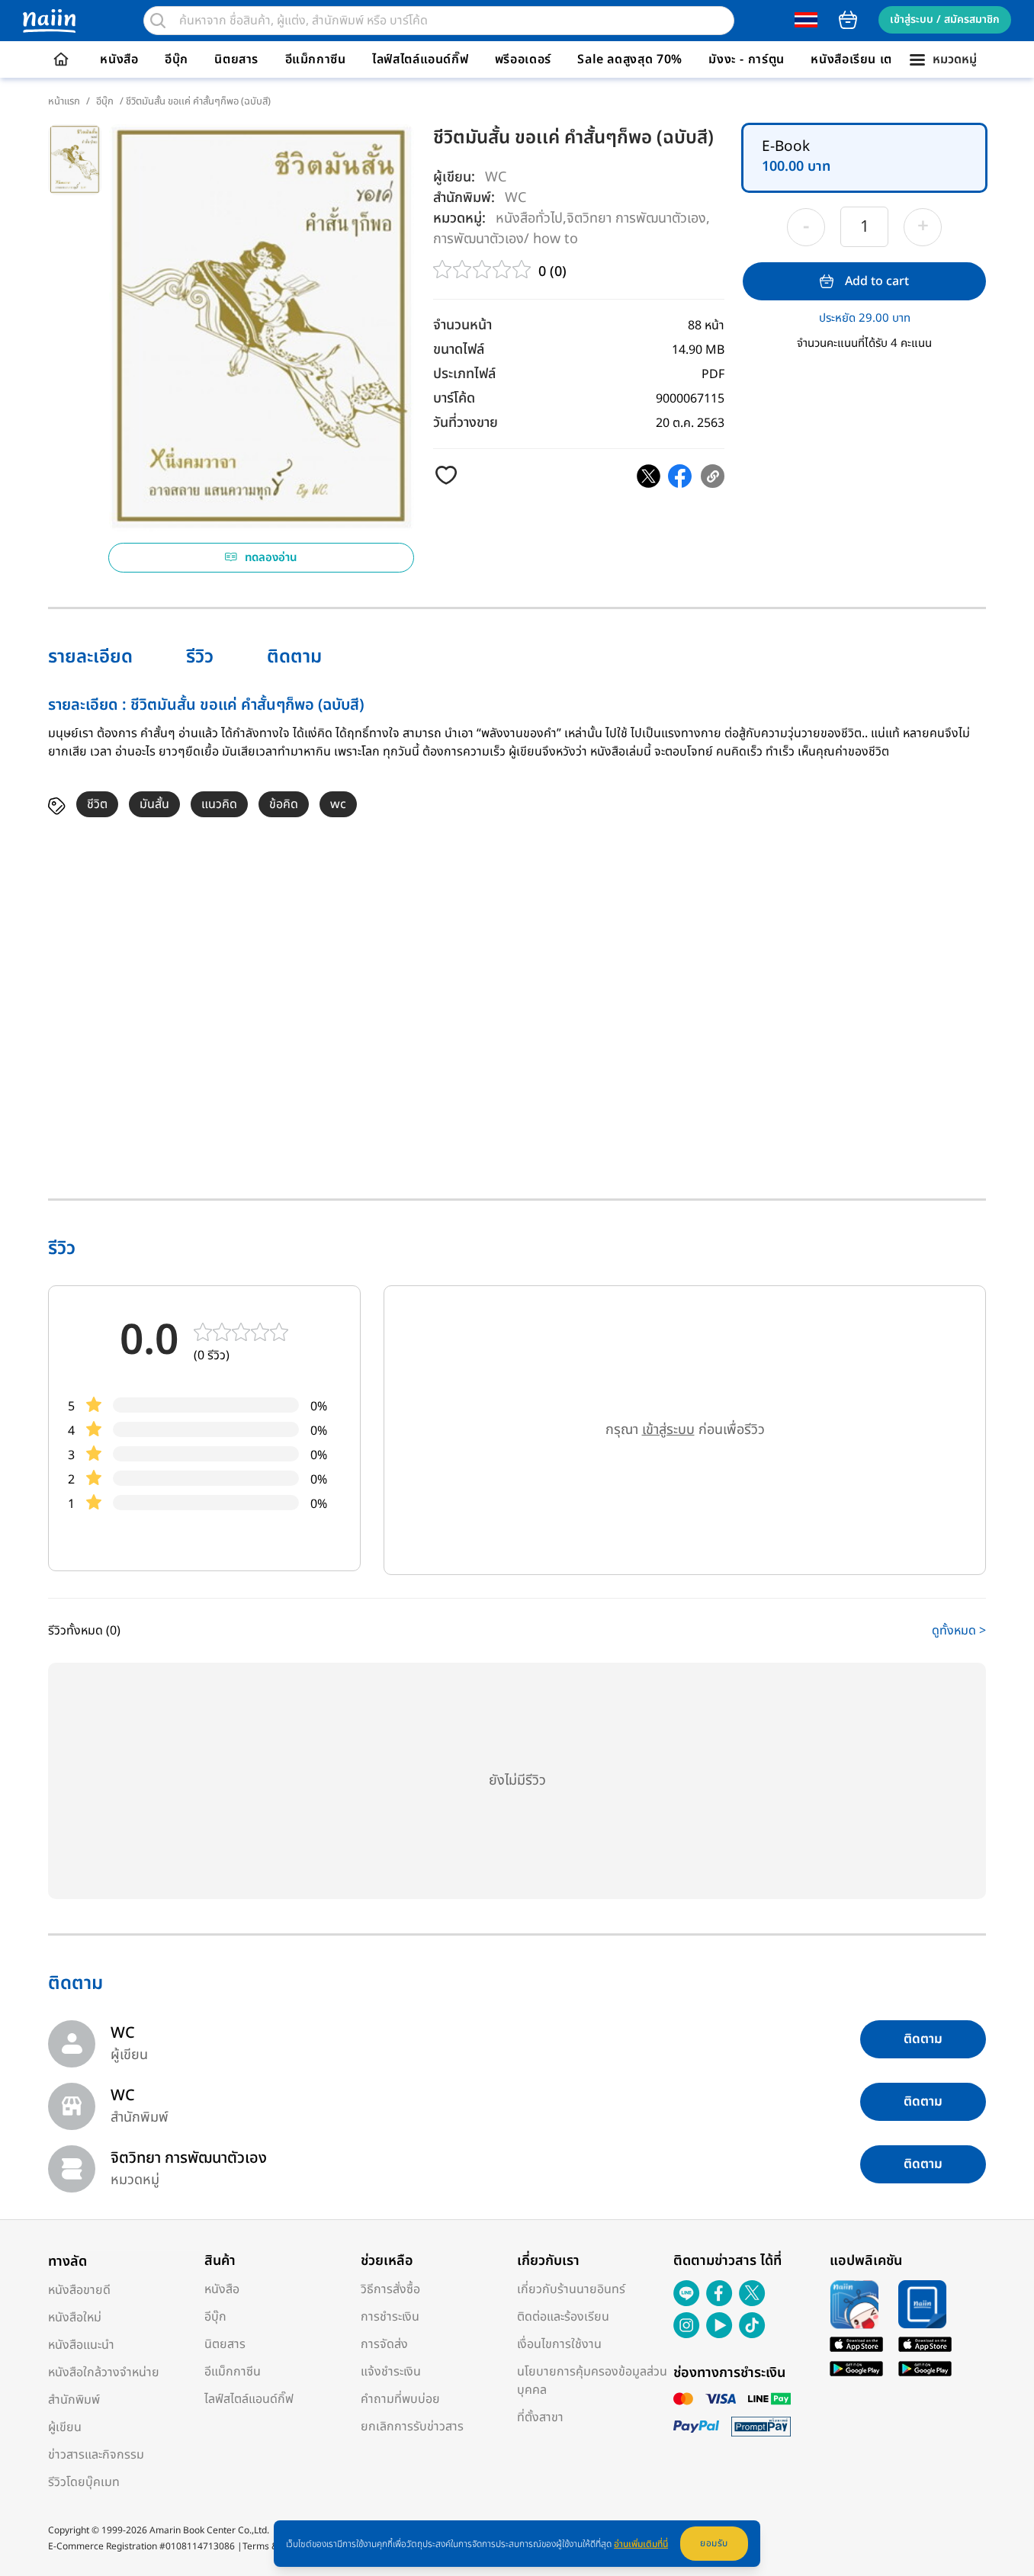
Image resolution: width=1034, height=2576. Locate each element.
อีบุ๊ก (177, 59)
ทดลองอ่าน (271, 558)
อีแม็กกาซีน (316, 59)
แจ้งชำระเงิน (391, 2372)
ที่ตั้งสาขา (540, 2417)
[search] (158, 21)
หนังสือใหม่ (75, 2318)
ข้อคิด (284, 804)
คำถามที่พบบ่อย (400, 2399)
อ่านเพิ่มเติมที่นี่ (641, 2544)
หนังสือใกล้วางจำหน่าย (104, 2372)
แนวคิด (219, 804)
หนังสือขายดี (79, 2290)
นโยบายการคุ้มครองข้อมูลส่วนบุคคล (592, 2381)
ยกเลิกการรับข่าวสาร (412, 2427)
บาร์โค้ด (454, 398)
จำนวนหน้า (462, 325)
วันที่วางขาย (466, 423)
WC (496, 177)
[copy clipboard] (713, 476)
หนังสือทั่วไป (529, 218)
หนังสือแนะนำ (81, 2345)
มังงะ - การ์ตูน (747, 59)
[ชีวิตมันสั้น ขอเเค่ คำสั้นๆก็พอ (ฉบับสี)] (649, 476)
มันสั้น (154, 804)
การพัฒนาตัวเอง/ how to (506, 238)
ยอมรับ (714, 2543)
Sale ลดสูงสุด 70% (630, 59)
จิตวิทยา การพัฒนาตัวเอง (636, 218)
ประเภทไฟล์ (464, 374)
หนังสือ (119, 59)
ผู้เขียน (65, 2427)
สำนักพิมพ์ (74, 2400)
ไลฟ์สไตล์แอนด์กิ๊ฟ (420, 59)
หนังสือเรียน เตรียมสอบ (874, 59)
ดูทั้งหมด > (959, 1631)
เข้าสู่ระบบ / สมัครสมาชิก (945, 19)
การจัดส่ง (384, 2344)
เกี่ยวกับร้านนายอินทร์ (571, 2289)
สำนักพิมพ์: (464, 198)
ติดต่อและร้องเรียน (563, 2317)
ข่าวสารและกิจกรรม (96, 2455)
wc (338, 804)
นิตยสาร (236, 59)
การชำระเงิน (390, 2317)
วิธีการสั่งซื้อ (390, 2289)
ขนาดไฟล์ (459, 350)
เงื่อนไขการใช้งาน (559, 2344)
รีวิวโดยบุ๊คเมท (84, 2482)
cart (848, 20)
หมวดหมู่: (459, 218)
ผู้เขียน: (454, 177)
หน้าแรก (64, 101)
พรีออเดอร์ (523, 59)
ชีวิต (97, 804)
